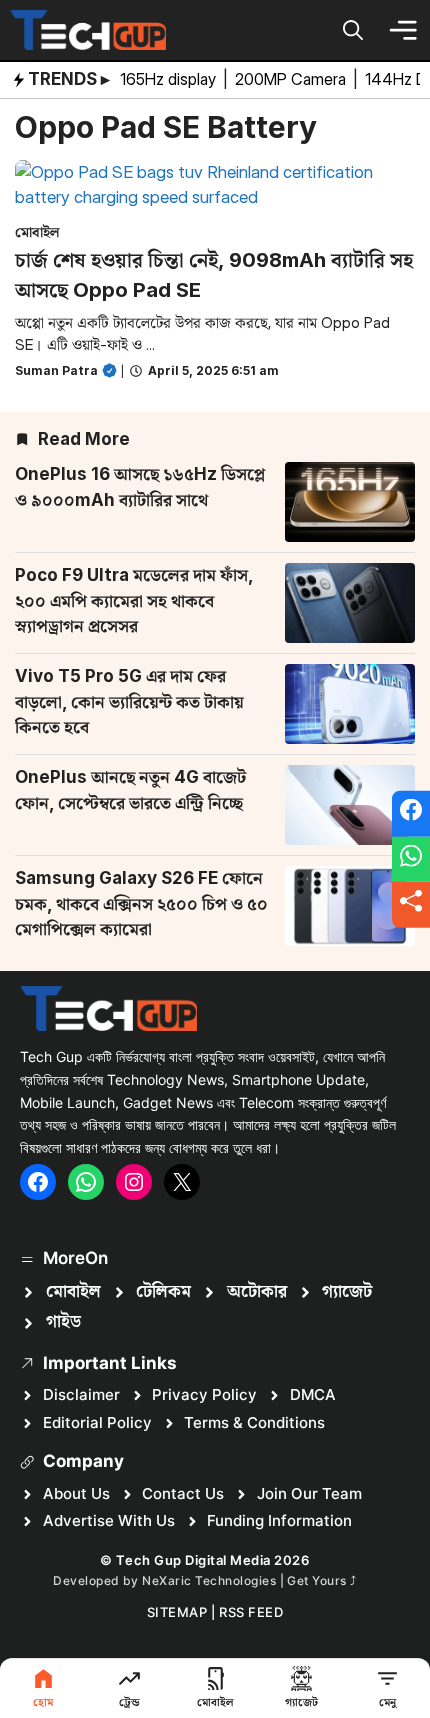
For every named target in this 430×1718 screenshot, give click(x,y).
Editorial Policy (97, 1422)
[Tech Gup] (88, 30)
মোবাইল (37, 231)
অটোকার (257, 1292)
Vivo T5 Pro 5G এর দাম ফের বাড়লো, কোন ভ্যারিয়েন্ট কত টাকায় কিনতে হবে (129, 701)
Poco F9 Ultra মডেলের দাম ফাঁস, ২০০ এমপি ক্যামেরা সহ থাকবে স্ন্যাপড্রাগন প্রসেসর (134, 600)
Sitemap (177, 1612)
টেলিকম (163, 1292)
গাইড (63, 1322)
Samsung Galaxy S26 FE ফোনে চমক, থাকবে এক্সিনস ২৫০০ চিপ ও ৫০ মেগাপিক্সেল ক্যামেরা (141, 903)
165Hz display (170, 79)
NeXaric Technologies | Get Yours (246, 1580)
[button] (353, 30)
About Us (76, 1493)
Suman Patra (56, 370)
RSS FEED (251, 1612)
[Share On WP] (411, 859)
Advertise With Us (109, 1520)
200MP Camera (292, 79)
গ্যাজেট (347, 1292)
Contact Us (183, 1493)
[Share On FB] (411, 814)
